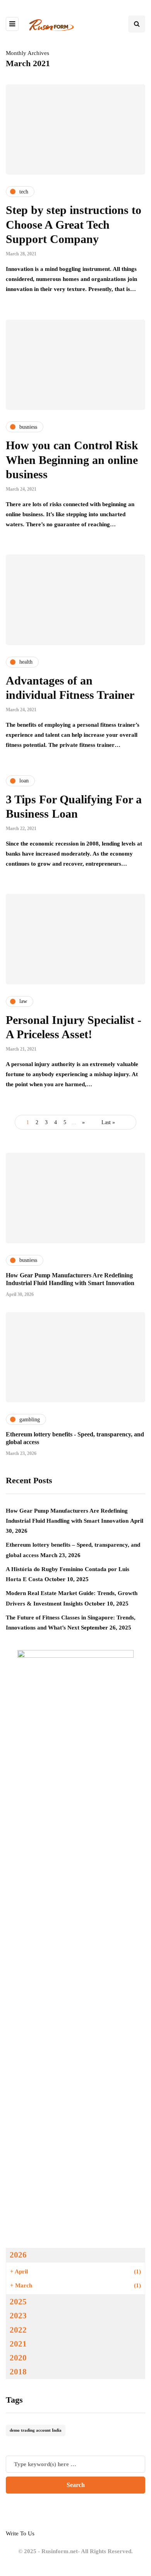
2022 (18, 2330)
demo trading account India (36, 2430)
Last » (108, 1122)
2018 (18, 2372)
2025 (18, 2302)
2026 (18, 2255)
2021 (18, 2344)
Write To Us (20, 2533)
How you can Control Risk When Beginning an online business (72, 460)
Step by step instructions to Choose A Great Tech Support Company (74, 224)
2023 (18, 2316)
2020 (18, 2358)
